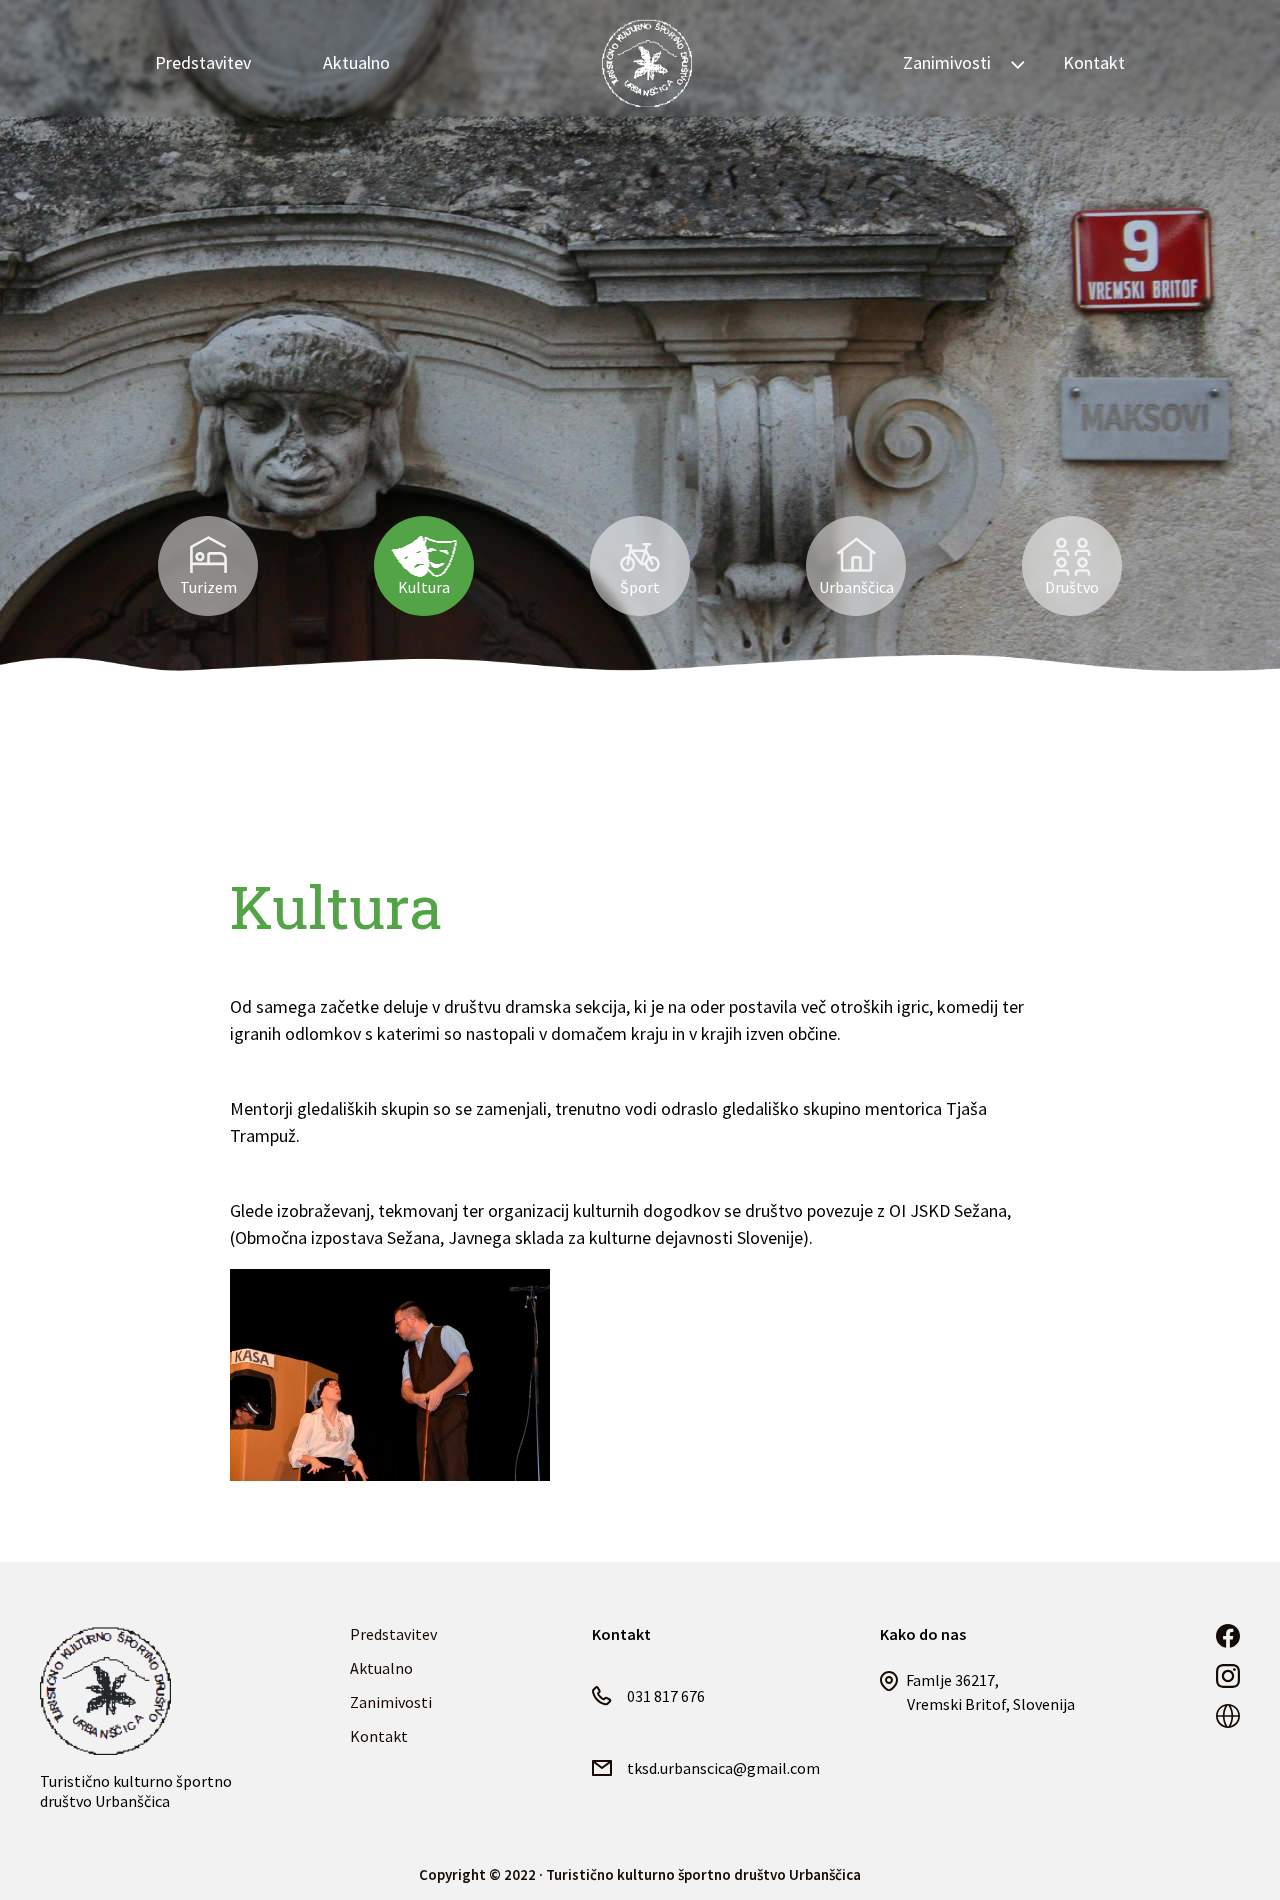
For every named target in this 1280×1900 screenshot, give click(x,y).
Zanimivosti (391, 1702)
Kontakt (1094, 62)
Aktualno (356, 62)
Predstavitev (203, 62)
